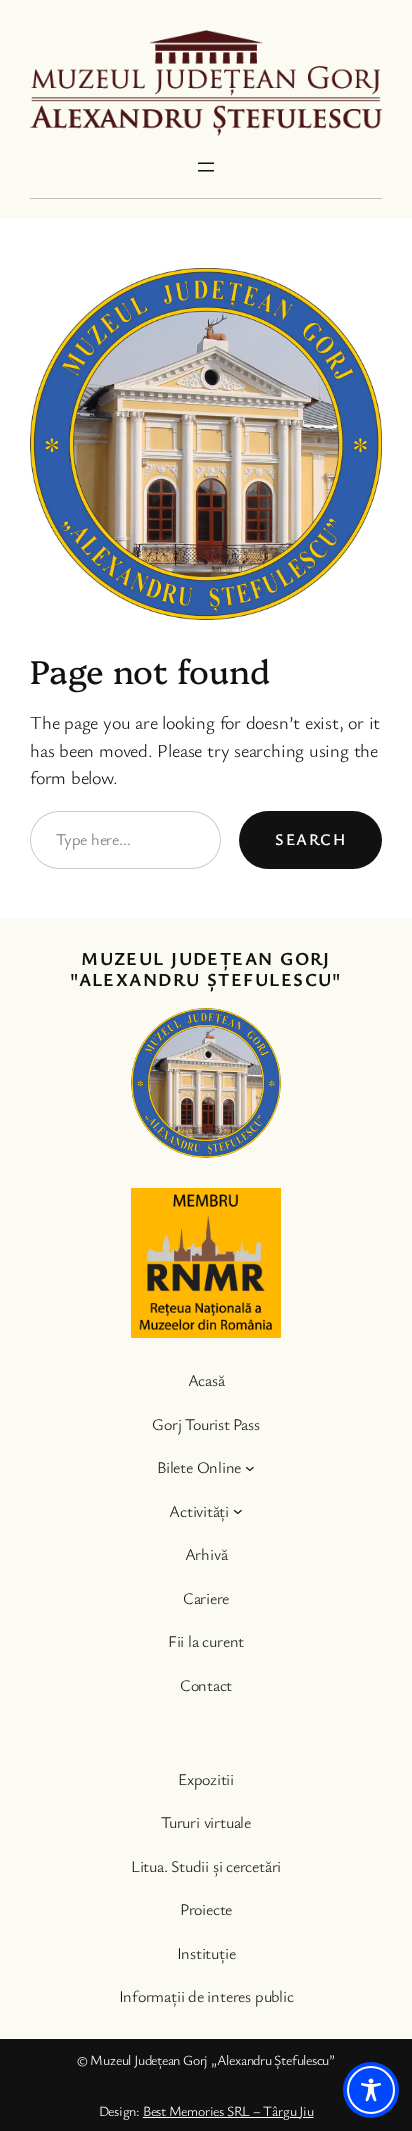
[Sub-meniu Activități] (238, 1511)
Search (310, 839)
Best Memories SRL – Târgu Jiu (228, 2110)
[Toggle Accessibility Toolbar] (371, 2090)
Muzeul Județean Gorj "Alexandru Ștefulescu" (206, 968)
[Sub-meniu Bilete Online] (250, 1468)
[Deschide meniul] (206, 167)
